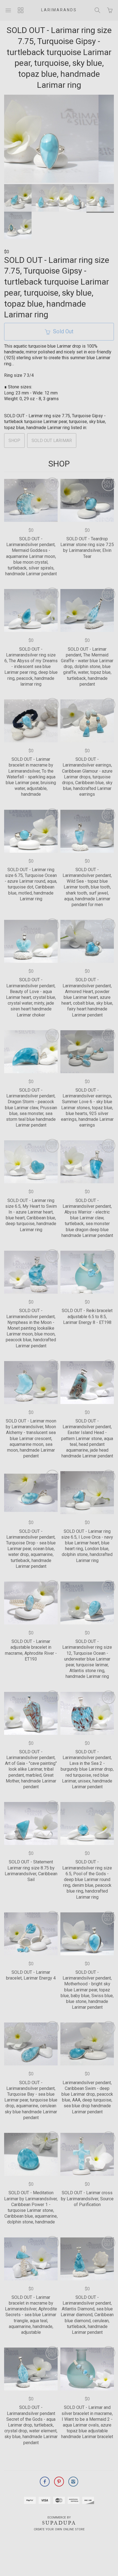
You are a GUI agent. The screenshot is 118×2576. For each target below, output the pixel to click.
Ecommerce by (59, 2518)
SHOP (14, 441)
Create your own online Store (59, 2529)
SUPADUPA (59, 2523)
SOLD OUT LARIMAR (52, 441)
